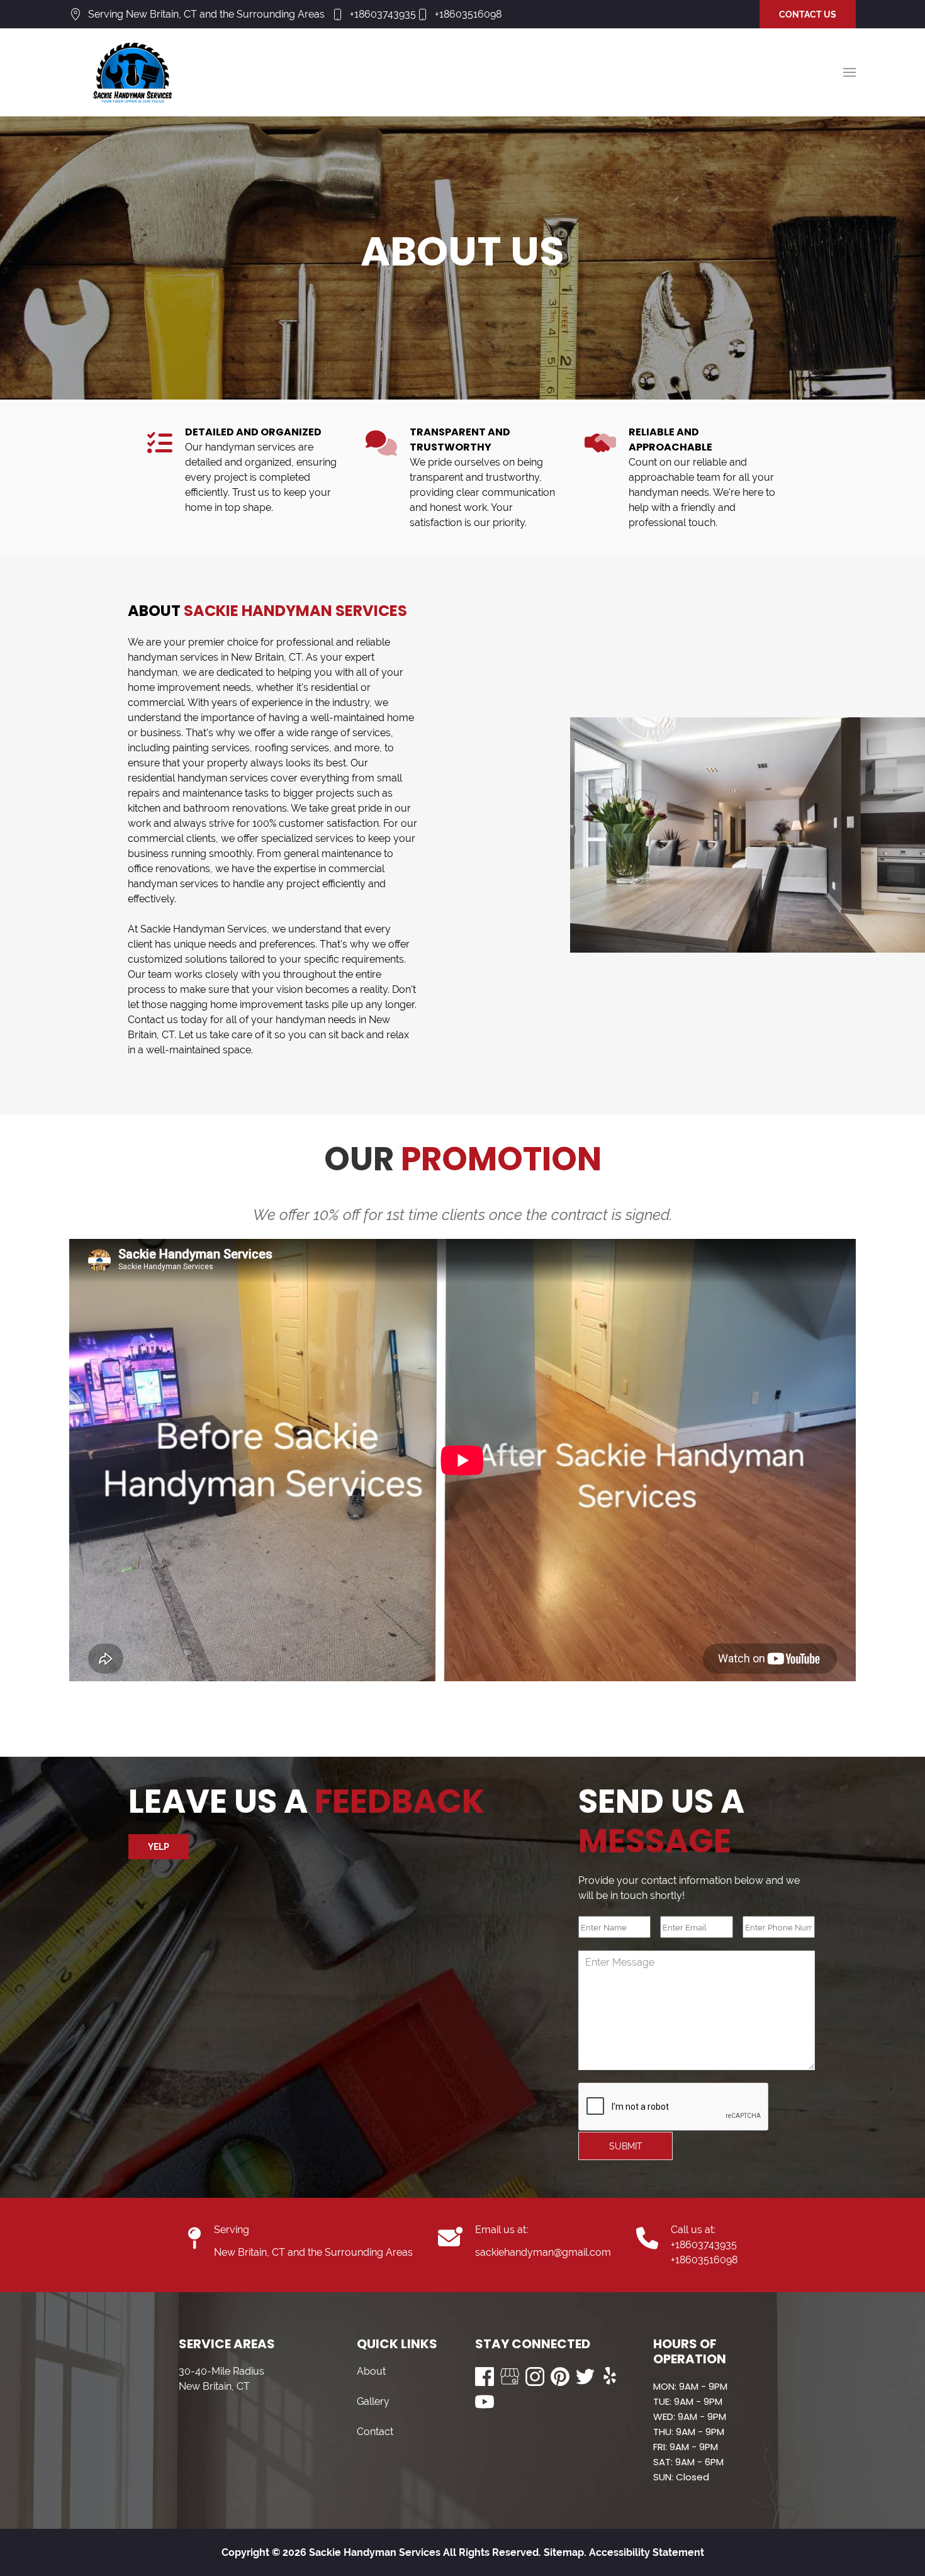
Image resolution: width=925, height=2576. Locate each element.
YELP (159, 1847)
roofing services (292, 748)
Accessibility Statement (647, 2552)
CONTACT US (808, 14)
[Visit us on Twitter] (585, 2377)
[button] (849, 72)
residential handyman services (198, 778)
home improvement (174, 687)
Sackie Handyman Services (204, 929)
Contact (375, 2432)
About (371, 2371)
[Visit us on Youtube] (485, 2402)
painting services (211, 748)
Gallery (373, 2401)
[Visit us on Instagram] (535, 2377)
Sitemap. (564, 2552)
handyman (153, 672)
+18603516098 (468, 14)
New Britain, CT (266, 657)
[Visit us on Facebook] (485, 2377)
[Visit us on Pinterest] (560, 2377)
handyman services (173, 657)
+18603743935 (383, 14)
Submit (626, 2146)
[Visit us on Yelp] (610, 2377)
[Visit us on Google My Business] (510, 2377)
